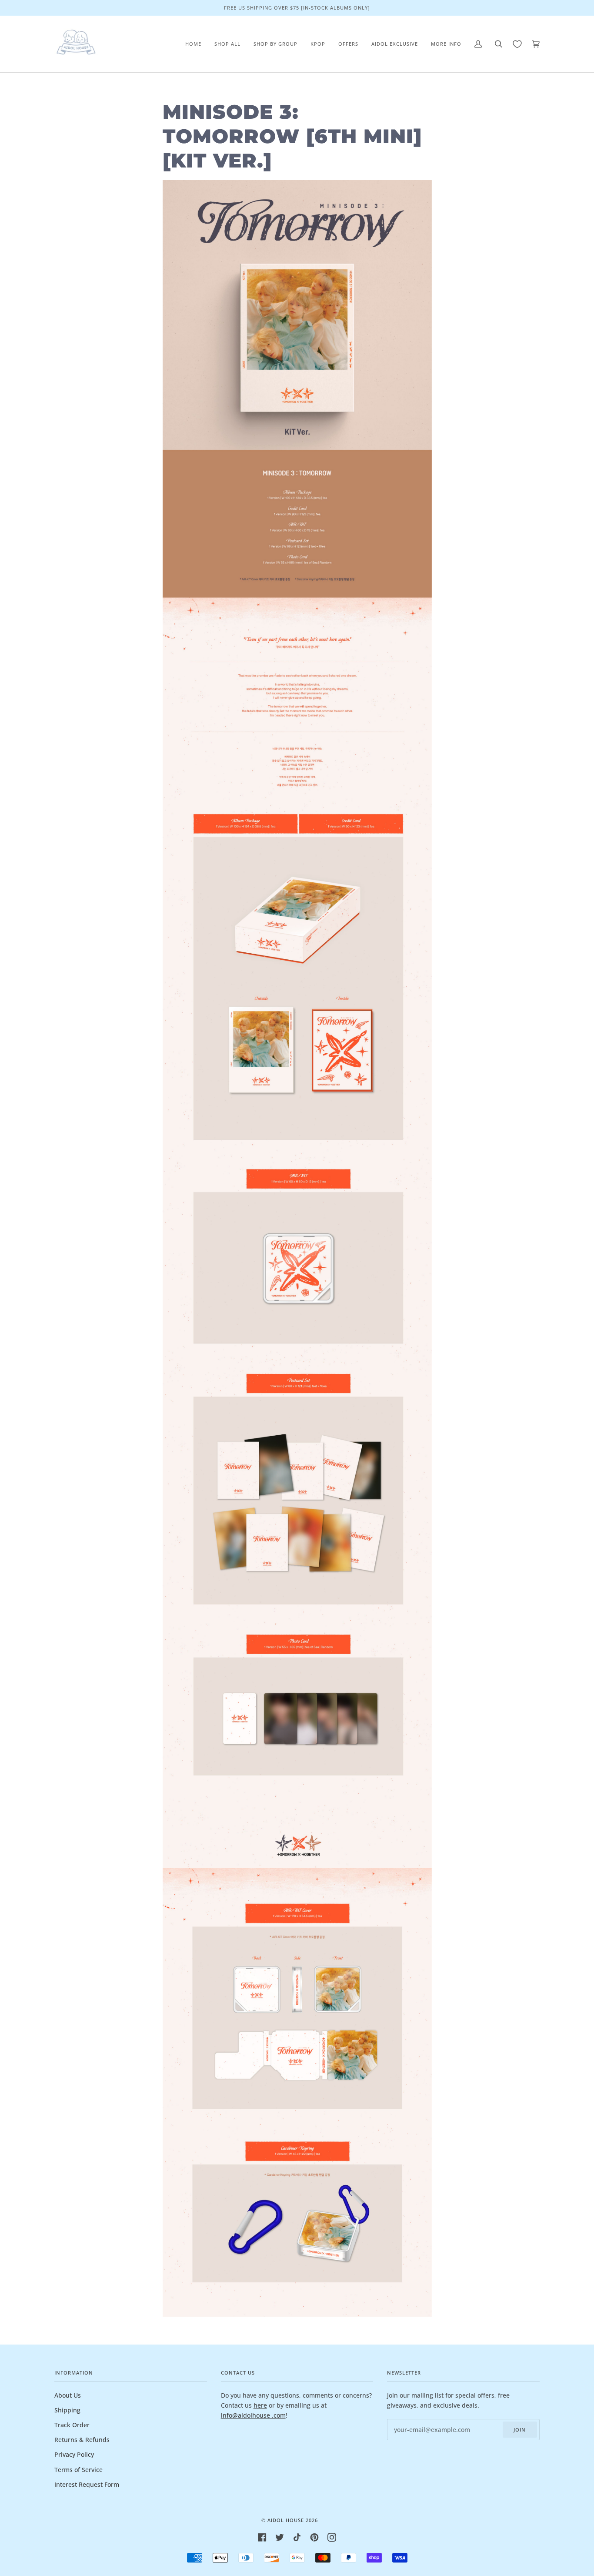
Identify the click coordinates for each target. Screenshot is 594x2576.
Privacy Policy (74, 2454)
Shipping (67, 2410)
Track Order (72, 2425)
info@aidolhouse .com (253, 2415)
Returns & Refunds (82, 2440)
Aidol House (286, 2520)
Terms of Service (78, 2470)
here (260, 2405)
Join (520, 2430)
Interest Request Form (87, 2484)
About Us (68, 2395)
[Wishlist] (517, 44)
